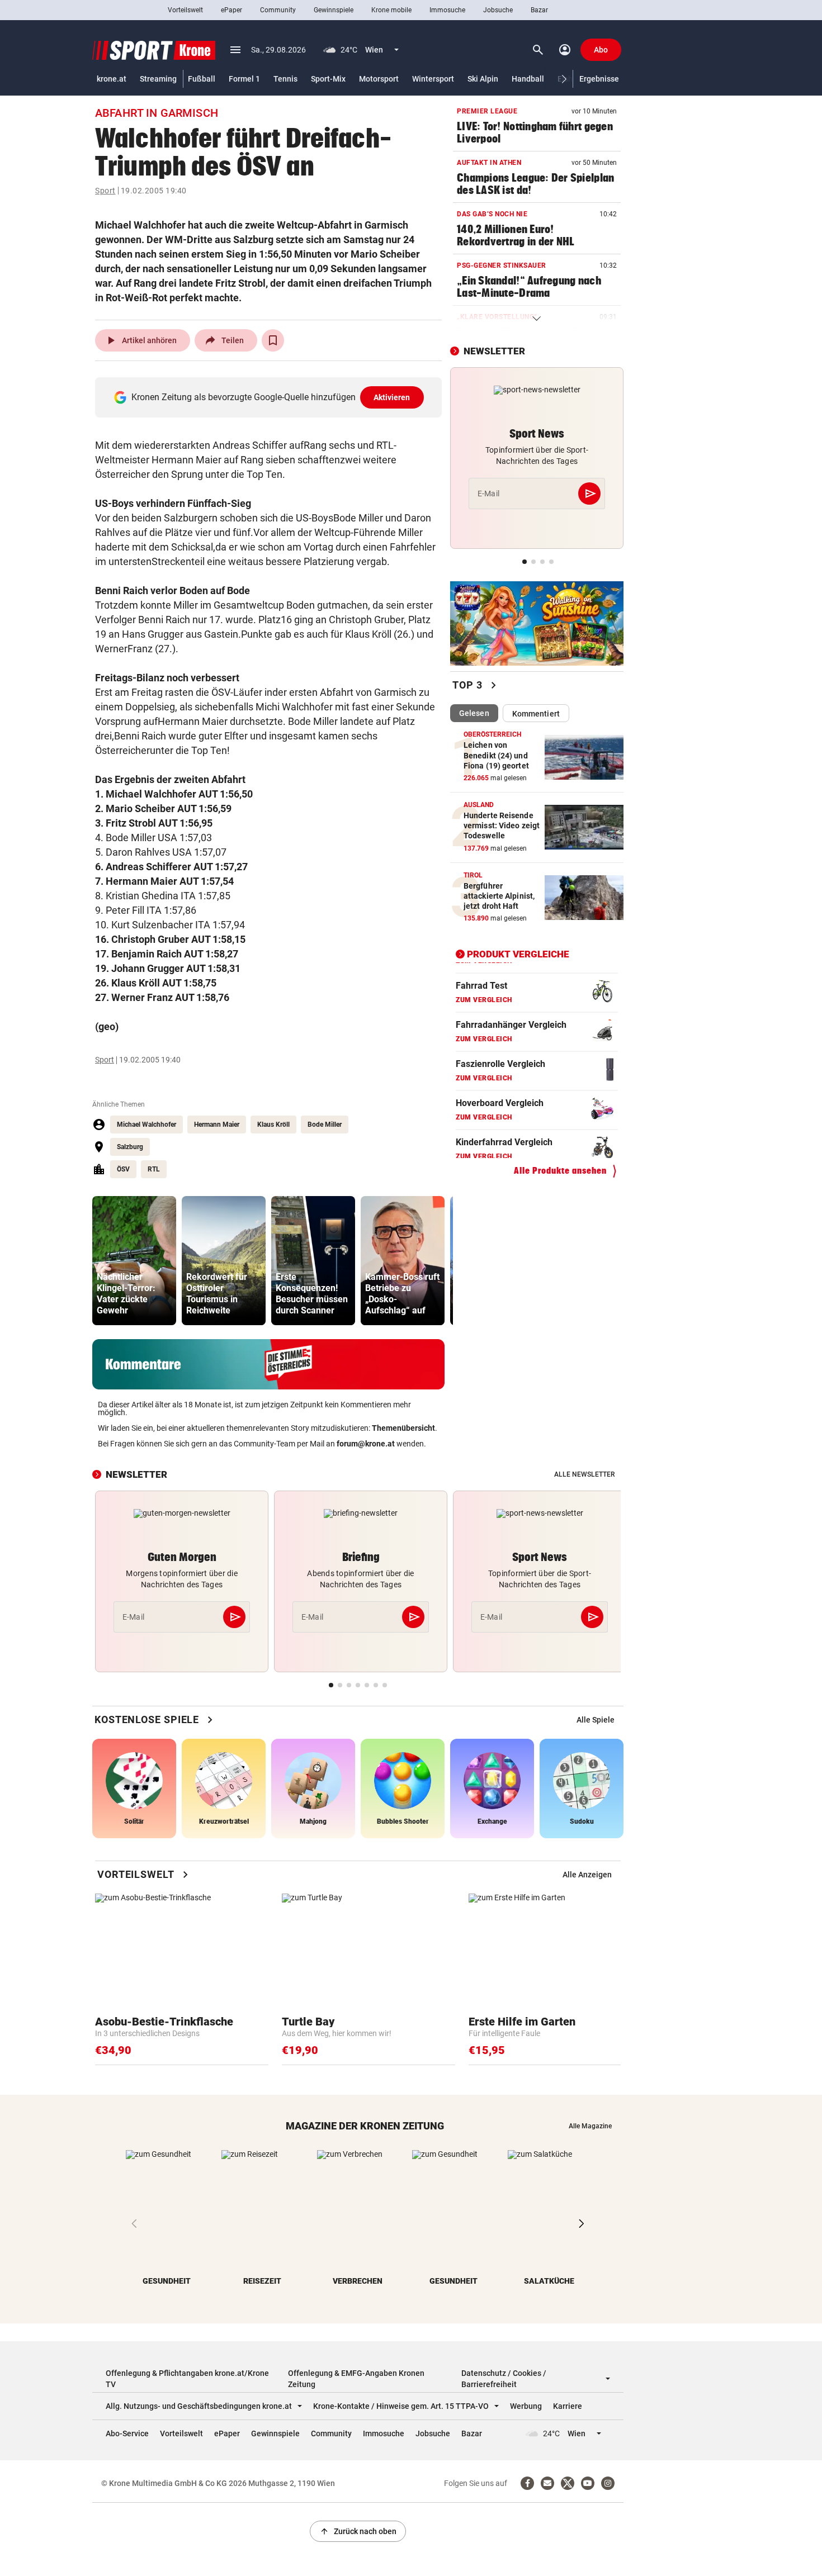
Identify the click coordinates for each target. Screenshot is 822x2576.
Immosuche (447, 10)
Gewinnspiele (334, 10)
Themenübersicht (403, 1428)
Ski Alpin (483, 79)
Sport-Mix (328, 79)
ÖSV (123, 1169)
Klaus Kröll (273, 1125)
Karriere (568, 2406)
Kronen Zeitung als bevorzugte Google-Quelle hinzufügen (271, 397)
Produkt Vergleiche (518, 954)
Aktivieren (392, 397)
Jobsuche (498, 10)
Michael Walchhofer (147, 1125)
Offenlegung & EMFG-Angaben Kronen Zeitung (356, 2379)
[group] (134, 1261)
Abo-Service (127, 2433)
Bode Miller (325, 1125)
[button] (564, 79)
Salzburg (130, 1147)
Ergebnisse (599, 79)
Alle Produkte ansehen (560, 1171)
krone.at (112, 79)
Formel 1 (244, 79)
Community (278, 10)
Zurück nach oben (358, 2531)
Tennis (285, 79)
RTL (154, 1169)
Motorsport (379, 79)
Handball (528, 79)
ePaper (232, 10)
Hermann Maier (217, 1125)
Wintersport (433, 79)
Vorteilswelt (185, 10)
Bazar (539, 10)
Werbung (526, 2406)
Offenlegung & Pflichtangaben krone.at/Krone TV (187, 2379)
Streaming (158, 79)
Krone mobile (391, 10)
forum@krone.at (366, 1444)
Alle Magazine (590, 2126)
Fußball (202, 79)
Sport (105, 191)
